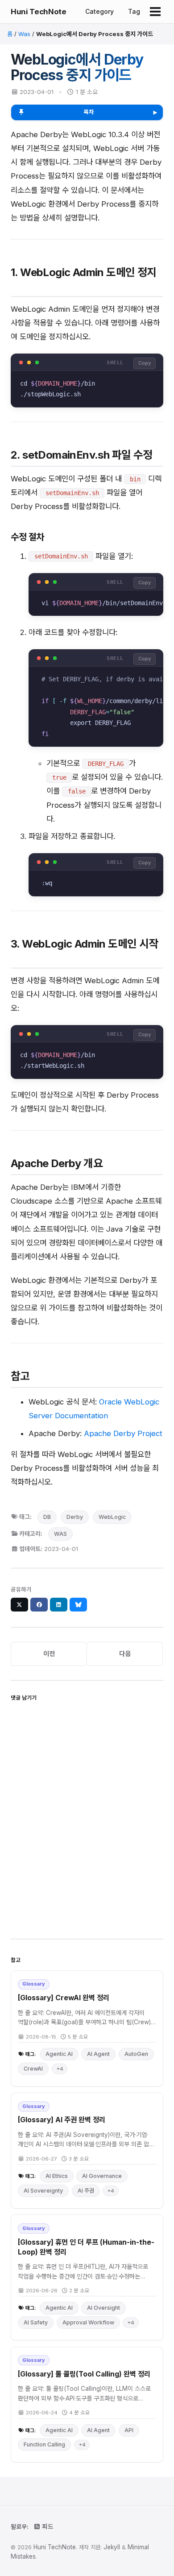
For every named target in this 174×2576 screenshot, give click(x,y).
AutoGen (136, 2054)
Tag (134, 11)
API (129, 2430)
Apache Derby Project (123, 1433)
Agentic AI (59, 2054)
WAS (60, 1534)
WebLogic (112, 1517)
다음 (125, 1654)
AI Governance (102, 2176)
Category (99, 11)
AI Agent (98, 2054)
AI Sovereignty (43, 2191)
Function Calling (44, 2444)
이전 (49, 1654)
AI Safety (36, 2322)
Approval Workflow (88, 2322)
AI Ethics (57, 2176)
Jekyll (112, 2547)
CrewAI (33, 2069)
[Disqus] (87, 1817)
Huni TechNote (39, 12)
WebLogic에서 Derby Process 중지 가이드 (77, 67)
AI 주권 (86, 2191)
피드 (47, 2527)
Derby (75, 1517)
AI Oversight (104, 2308)
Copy (145, 363)
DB (47, 1517)
